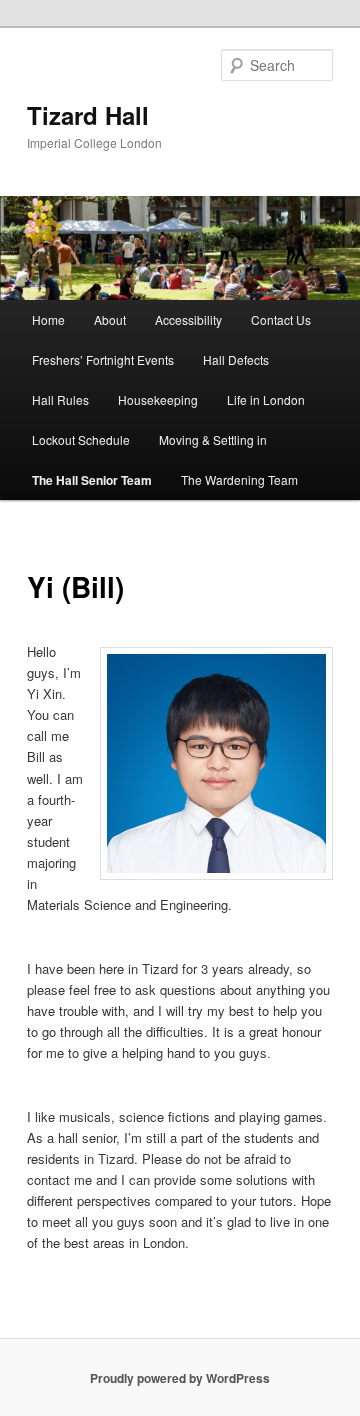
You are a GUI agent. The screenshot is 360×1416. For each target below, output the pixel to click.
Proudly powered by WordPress (180, 1378)
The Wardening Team (239, 479)
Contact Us (281, 319)
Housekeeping (158, 399)
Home (48, 319)
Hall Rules (60, 399)
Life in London (266, 399)
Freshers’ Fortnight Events (103, 359)
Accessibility (188, 319)
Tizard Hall (88, 115)
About (110, 319)
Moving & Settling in (213, 439)
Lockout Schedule (81, 439)
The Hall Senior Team (92, 480)
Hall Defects (236, 359)
